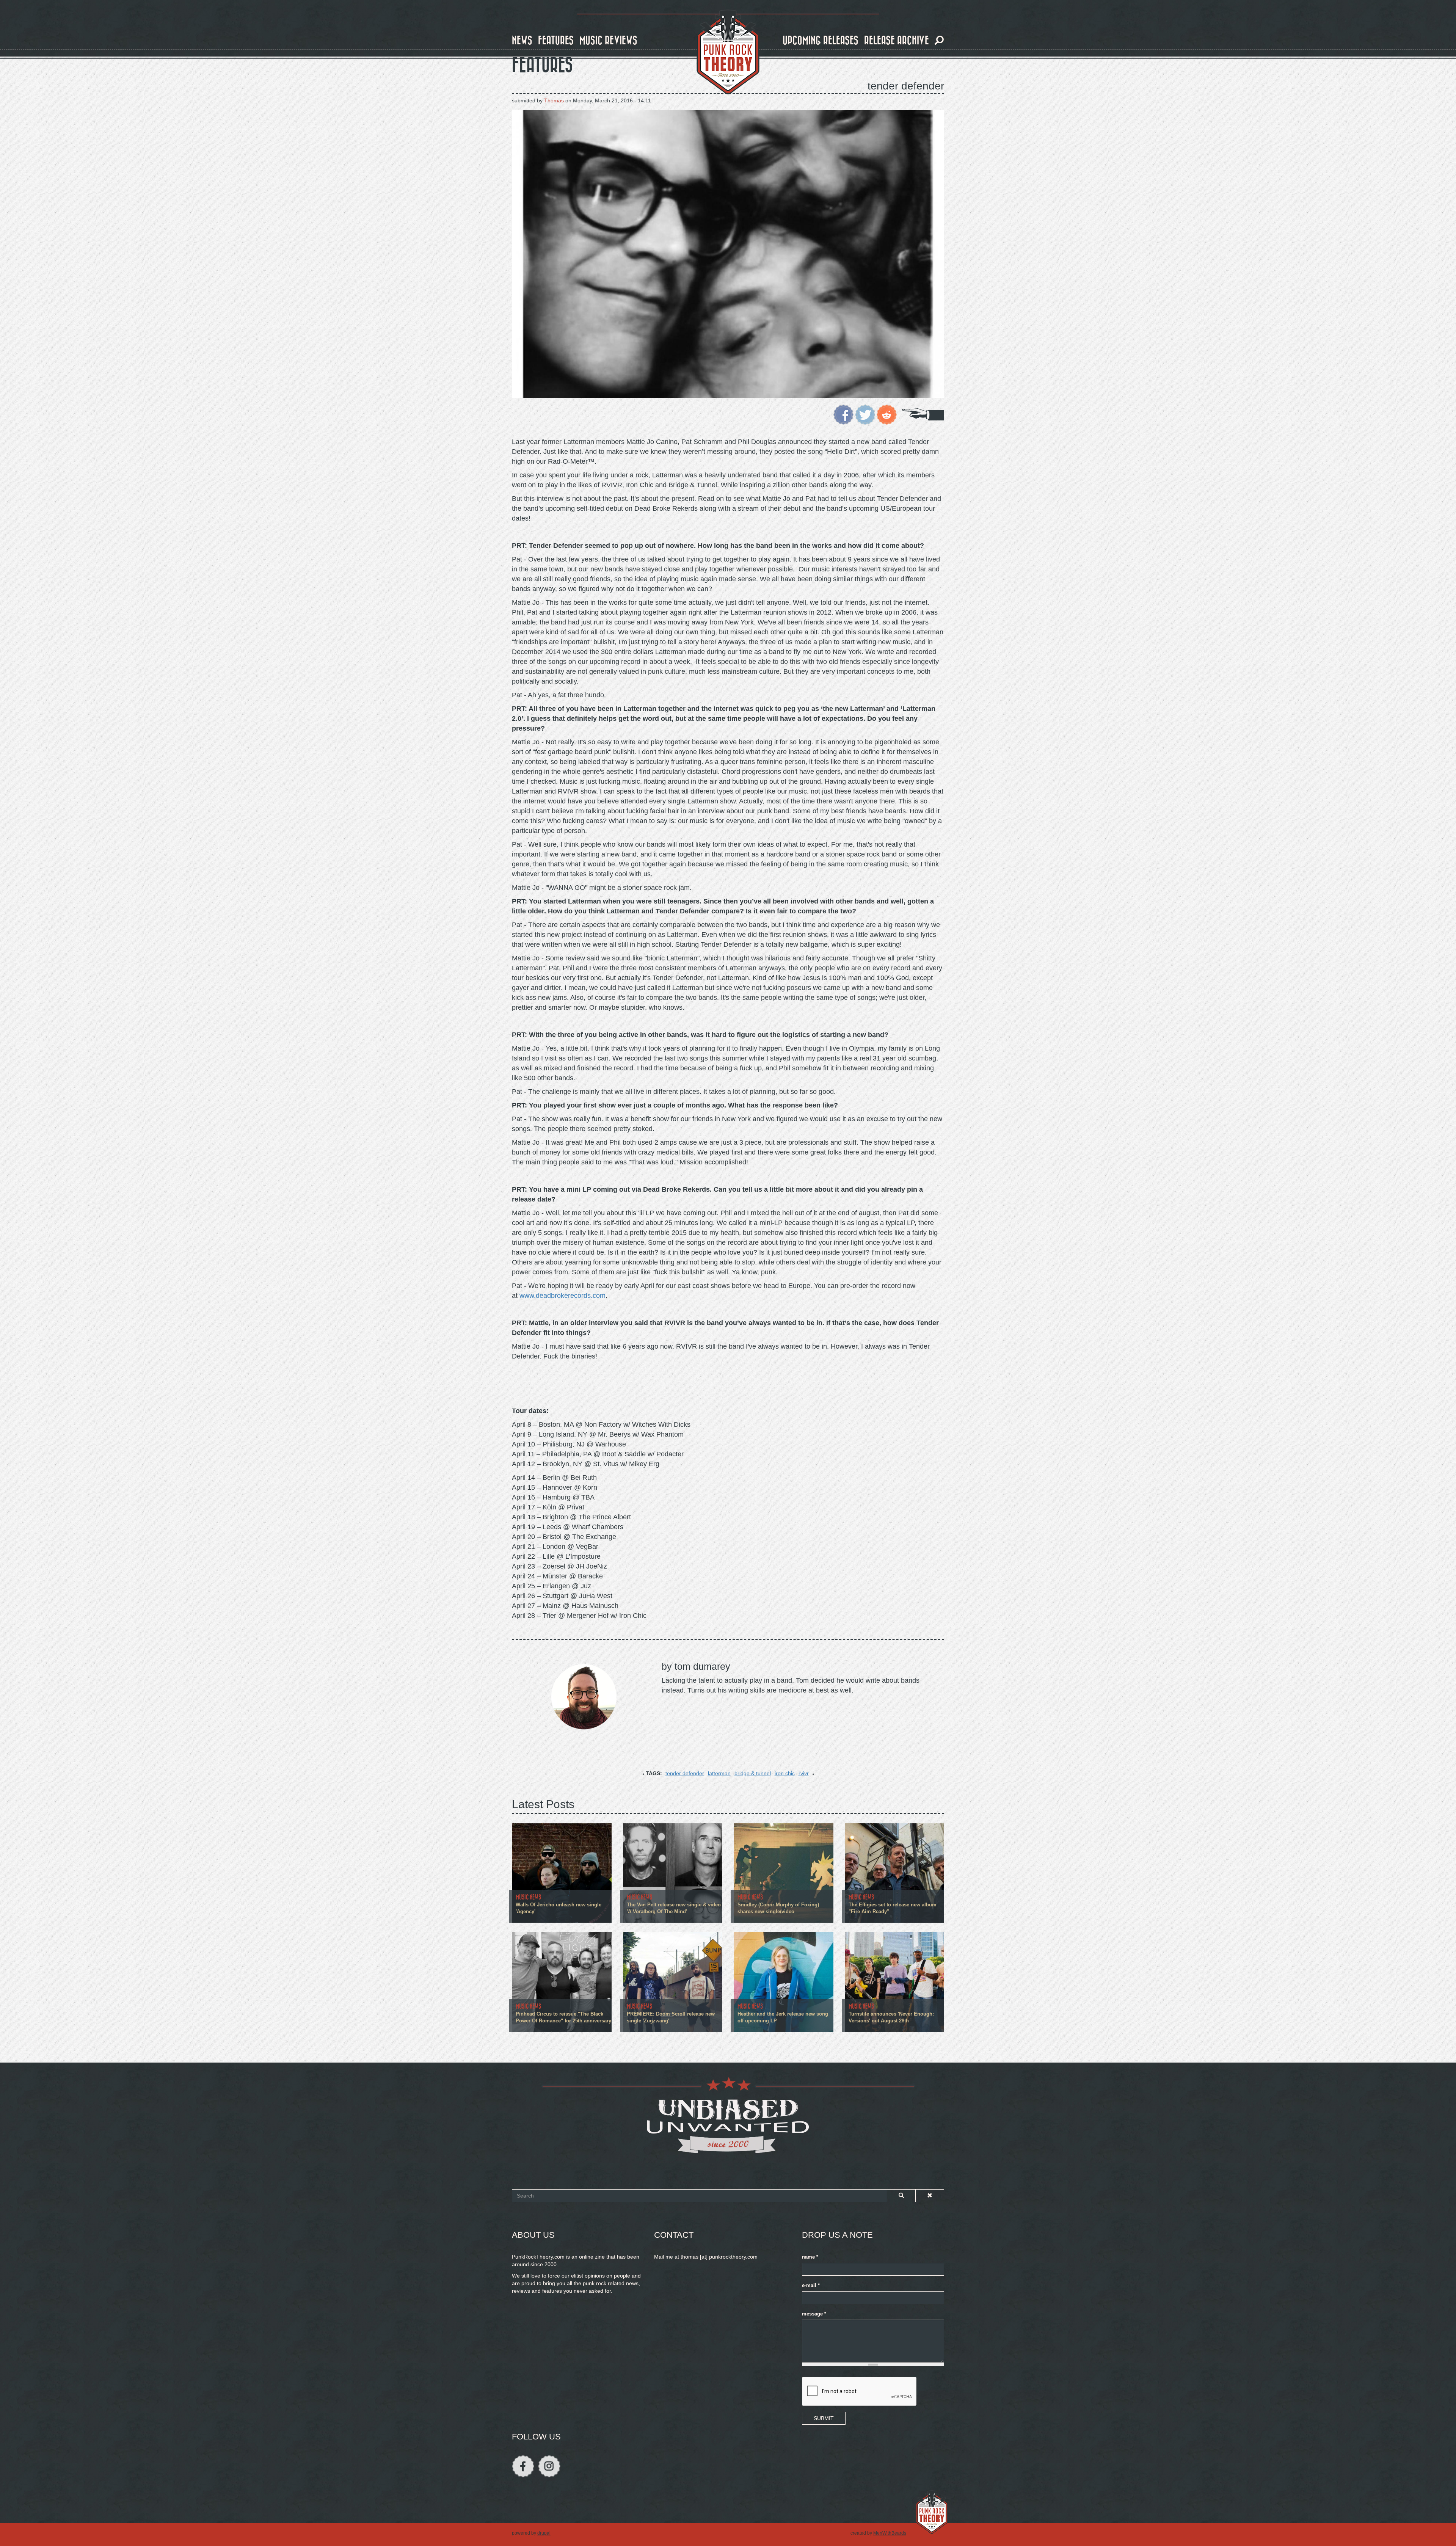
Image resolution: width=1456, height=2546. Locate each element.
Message (814, 2314)
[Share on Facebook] (843, 414)
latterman (719, 1773)
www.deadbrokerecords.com (562, 1296)
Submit (824, 2418)
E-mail (811, 2286)
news (522, 41)
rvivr (804, 1773)
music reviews (608, 41)
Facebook (523, 2466)
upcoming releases (821, 41)
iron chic (785, 1773)
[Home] (728, 52)
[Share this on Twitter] (865, 414)
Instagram (549, 2466)
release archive (897, 41)
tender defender (685, 1773)
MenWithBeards (890, 2533)
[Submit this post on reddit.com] (887, 414)
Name (810, 2257)
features (556, 41)
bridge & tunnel (753, 1773)
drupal (544, 2533)
